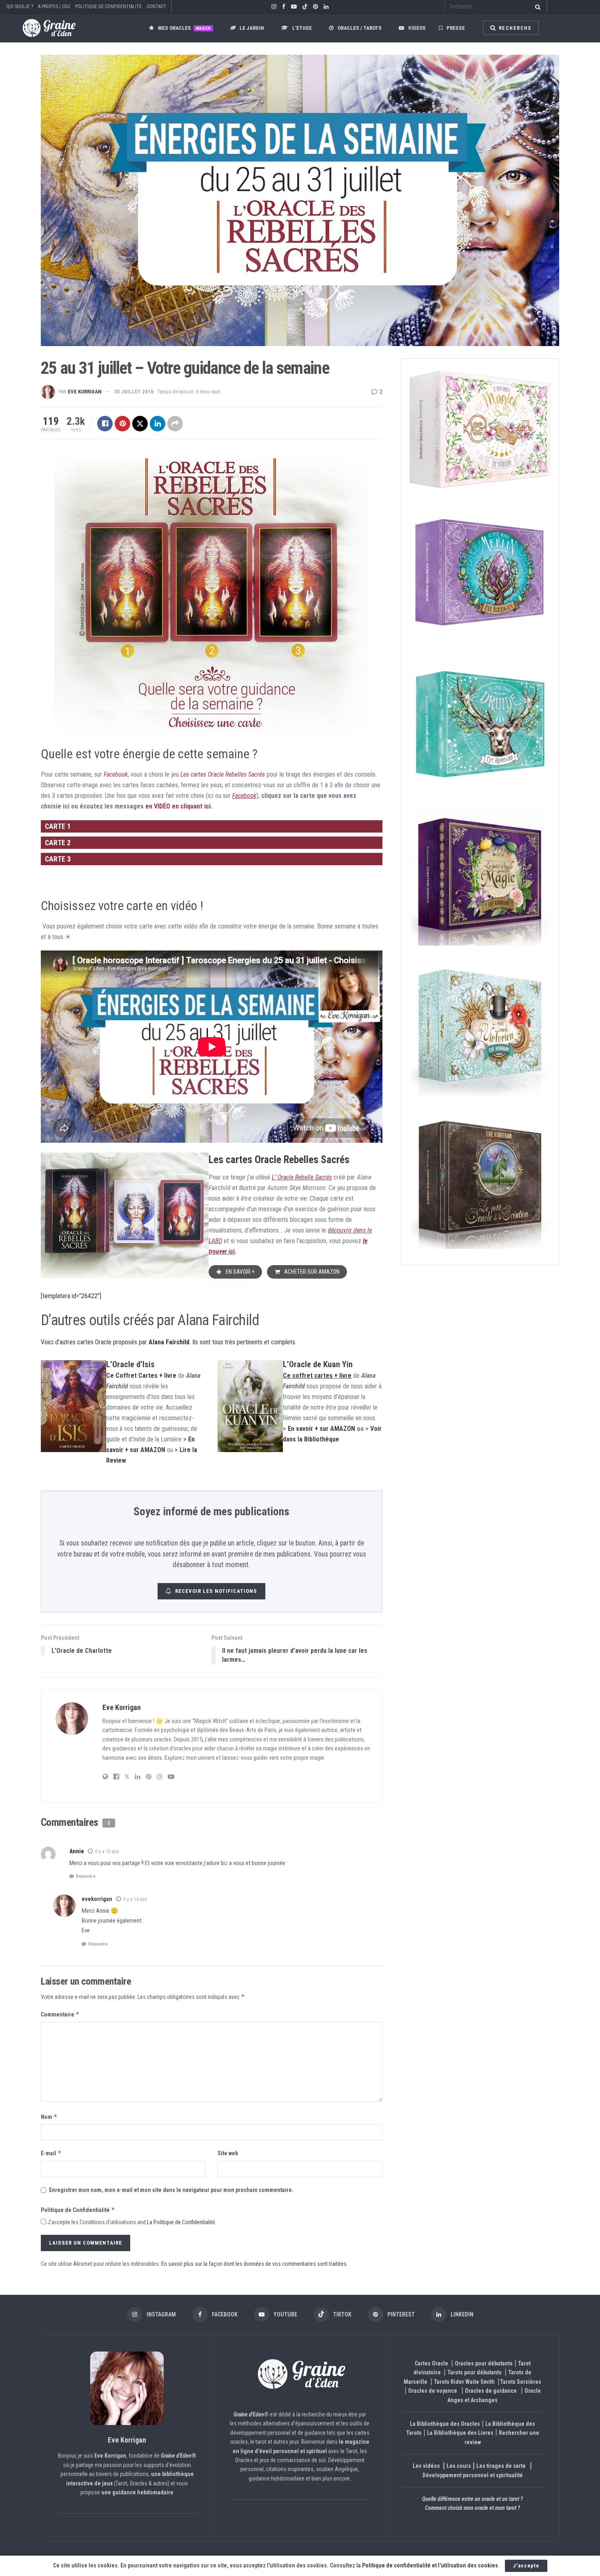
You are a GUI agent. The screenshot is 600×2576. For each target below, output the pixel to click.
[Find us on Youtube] (294, 7)
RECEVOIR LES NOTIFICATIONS (216, 1591)
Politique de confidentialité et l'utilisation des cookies (430, 2565)
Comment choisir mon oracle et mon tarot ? (472, 2508)
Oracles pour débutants (484, 2363)
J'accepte (526, 2566)
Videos (417, 28)
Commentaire (60, 2014)
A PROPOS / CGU (54, 7)
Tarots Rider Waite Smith (464, 2382)
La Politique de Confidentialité (181, 2222)
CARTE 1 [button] (58, 826)
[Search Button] (536, 7)
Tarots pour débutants (475, 2372)
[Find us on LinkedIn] (326, 7)
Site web (228, 2153)
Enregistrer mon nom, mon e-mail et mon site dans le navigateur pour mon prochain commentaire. (171, 2190)
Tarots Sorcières (521, 2382)
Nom (49, 2117)
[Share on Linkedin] (158, 424)
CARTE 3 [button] (58, 859)
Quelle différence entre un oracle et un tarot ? (472, 2499)
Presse (456, 28)
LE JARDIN (252, 28)
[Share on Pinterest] (122, 424)
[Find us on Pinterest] (316, 7)
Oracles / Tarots (360, 28)
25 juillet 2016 (134, 392)
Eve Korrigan (85, 392)
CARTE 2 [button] (58, 843)
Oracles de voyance (433, 2391)
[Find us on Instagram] (274, 7)
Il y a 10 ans (107, 1852)
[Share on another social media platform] (175, 424)
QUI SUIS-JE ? (20, 7)
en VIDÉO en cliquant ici (178, 806)
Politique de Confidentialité (78, 2210)
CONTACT (156, 7)
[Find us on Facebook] (284, 7)
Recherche (514, 28)
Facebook (116, 774)
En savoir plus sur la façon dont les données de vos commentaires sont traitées (254, 2264)
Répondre (86, 1876)
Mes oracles (184, 28)
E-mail (51, 2153)
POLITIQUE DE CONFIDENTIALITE (108, 7)
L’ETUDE (302, 28)
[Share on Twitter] (140, 424)
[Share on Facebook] (105, 424)
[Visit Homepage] (41, 28)
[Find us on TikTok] (305, 7)
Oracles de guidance (491, 2391)
